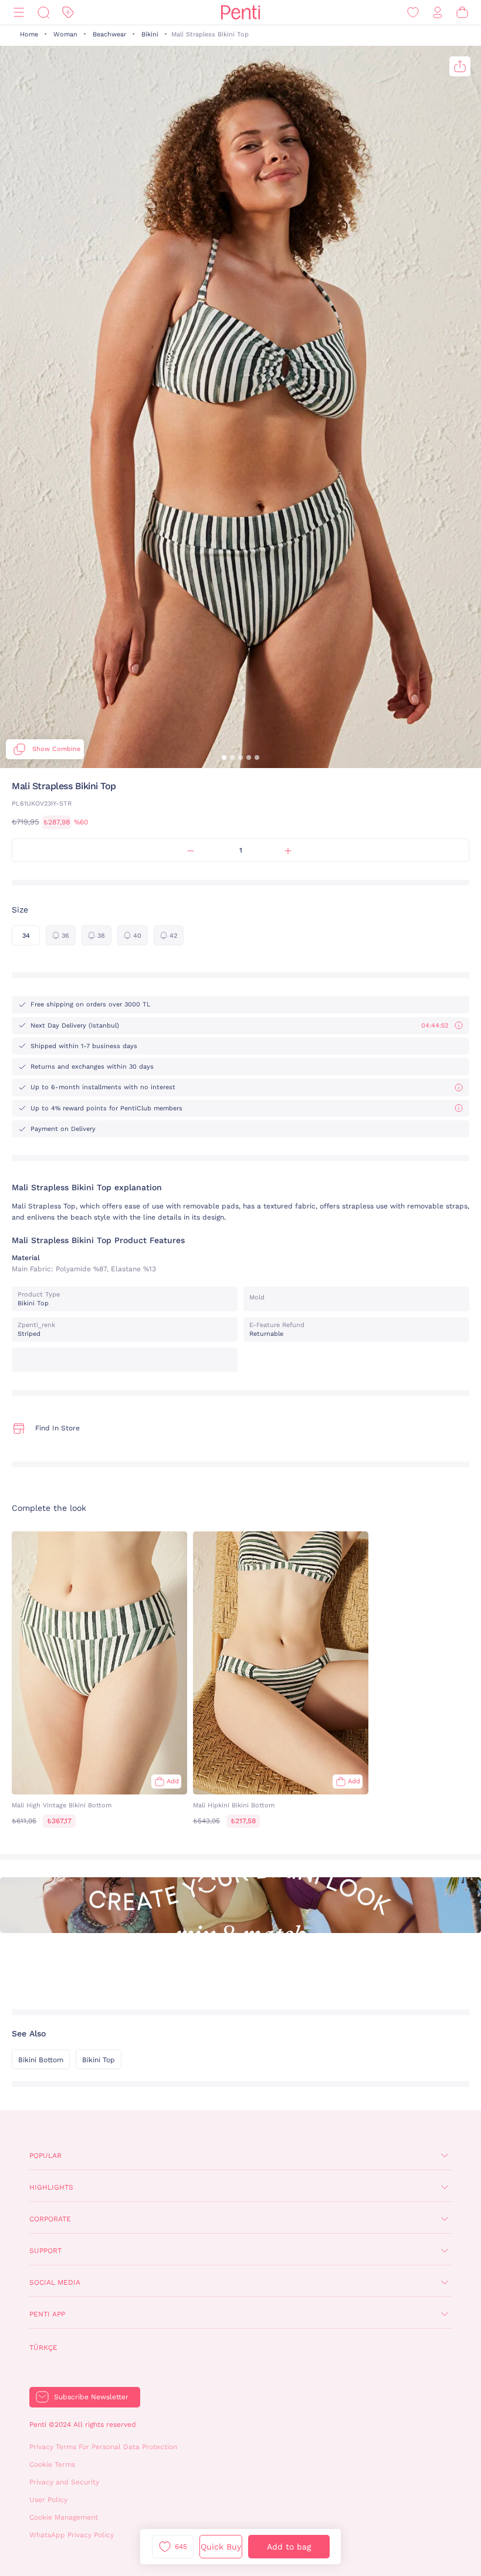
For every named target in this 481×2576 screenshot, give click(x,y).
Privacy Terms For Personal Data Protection (103, 2447)
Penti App (47, 2314)
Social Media (55, 2282)
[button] (224, 757)
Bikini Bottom (41, 2060)
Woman (65, 34)
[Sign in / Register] (438, 13)
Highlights (51, 2187)
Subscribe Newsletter (91, 2397)
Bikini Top (99, 2060)
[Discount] (68, 13)
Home (29, 34)
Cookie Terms (52, 2464)
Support (45, 2251)
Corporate (50, 2219)
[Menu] (19, 13)
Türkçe (43, 2348)
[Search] (43, 13)
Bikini (150, 34)
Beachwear (109, 34)
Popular (45, 2156)
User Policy (48, 2500)
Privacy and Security (64, 2482)
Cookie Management (64, 2517)
